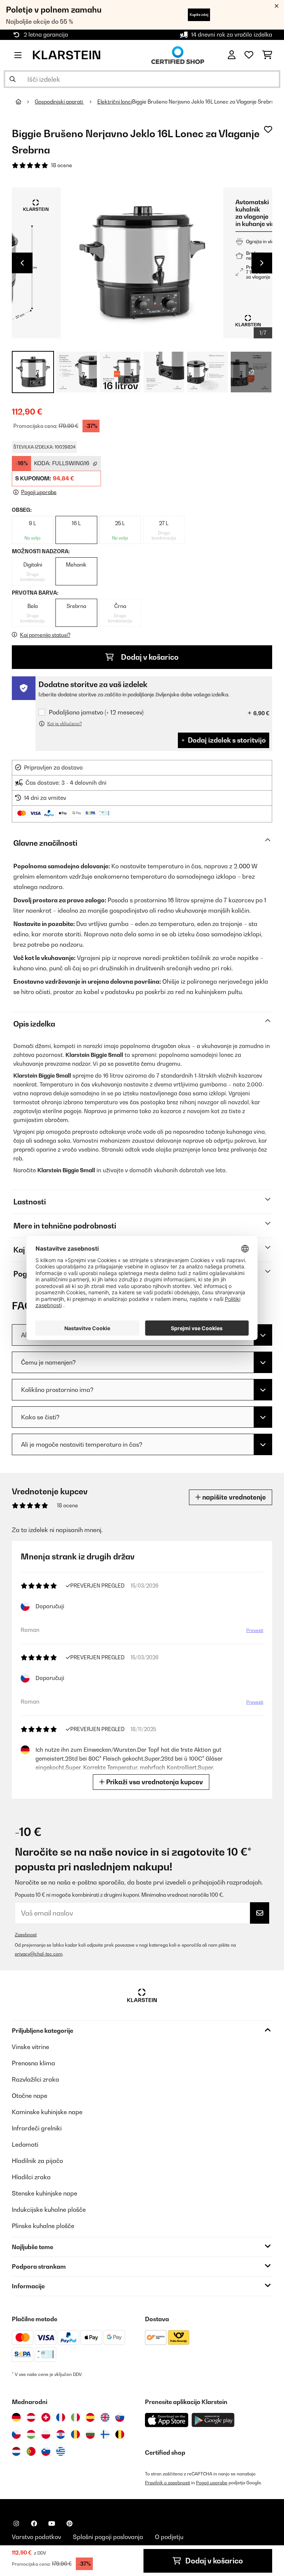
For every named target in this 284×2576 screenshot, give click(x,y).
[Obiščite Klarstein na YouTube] (52, 2523)
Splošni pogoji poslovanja (108, 2537)
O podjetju (169, 2537)
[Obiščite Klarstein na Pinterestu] (70, 2523)
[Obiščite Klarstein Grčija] (61, 2452)
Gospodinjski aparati (59, 102)
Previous (22, 263)
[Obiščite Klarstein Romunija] (75, 2434)
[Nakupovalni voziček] (267, 55)
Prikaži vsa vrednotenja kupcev (154, 1782)
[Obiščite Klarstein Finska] (105, 2434)
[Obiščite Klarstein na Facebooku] (34, 2523)
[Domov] (25, 102)
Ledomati (25, 2144)
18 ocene (62, 165)
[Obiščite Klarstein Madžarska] (31, 2434)
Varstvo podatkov (36, 2537)
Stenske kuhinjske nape (45, 2193)
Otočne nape (30, 2096)
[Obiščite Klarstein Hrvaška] (61, 2434)
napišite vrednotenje (233, 1497)
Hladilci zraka (31, 2177)
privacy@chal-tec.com (39, 1954)
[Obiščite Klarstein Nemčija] (16, 2417)
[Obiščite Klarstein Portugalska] (31, 2451)
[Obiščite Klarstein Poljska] (46, 2434)
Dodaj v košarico (149, 657)
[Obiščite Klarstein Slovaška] (120, 2417)
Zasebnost (26, 1935)
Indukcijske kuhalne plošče (49, 2210)
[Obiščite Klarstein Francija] (61, 2417)
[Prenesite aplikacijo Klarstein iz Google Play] (213, 2420)
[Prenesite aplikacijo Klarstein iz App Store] (167, 2420)
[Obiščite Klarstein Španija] (90, 2417)
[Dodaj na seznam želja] (268, 129)
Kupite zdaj (199, 15)
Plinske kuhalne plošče (43, 2226)
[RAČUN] (232, 55)
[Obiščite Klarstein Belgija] (120, 2434)
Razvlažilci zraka (35, 2079)
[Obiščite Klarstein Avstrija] (31, 2417)
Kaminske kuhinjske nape (47, 2112)
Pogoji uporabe (212, 2483)
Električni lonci (115, 102)
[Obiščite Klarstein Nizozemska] (16, 2451)
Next (262, 263)
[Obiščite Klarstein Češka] (16, 2434)
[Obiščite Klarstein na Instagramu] (16, 2523)
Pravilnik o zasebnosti (168, 2483)
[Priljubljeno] (249, 55)
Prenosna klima (33, 2063)
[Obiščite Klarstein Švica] (46, 2417)
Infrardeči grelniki (37, 2128)
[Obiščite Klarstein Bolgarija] (90, 2434)
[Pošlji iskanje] (13, 79)
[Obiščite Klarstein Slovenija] (46, 2451)
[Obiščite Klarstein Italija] (75, 2417)
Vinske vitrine (31, 2047)
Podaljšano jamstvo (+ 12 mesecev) (96, 712)
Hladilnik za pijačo (37, 2161)
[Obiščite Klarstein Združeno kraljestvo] (105, 2417)
